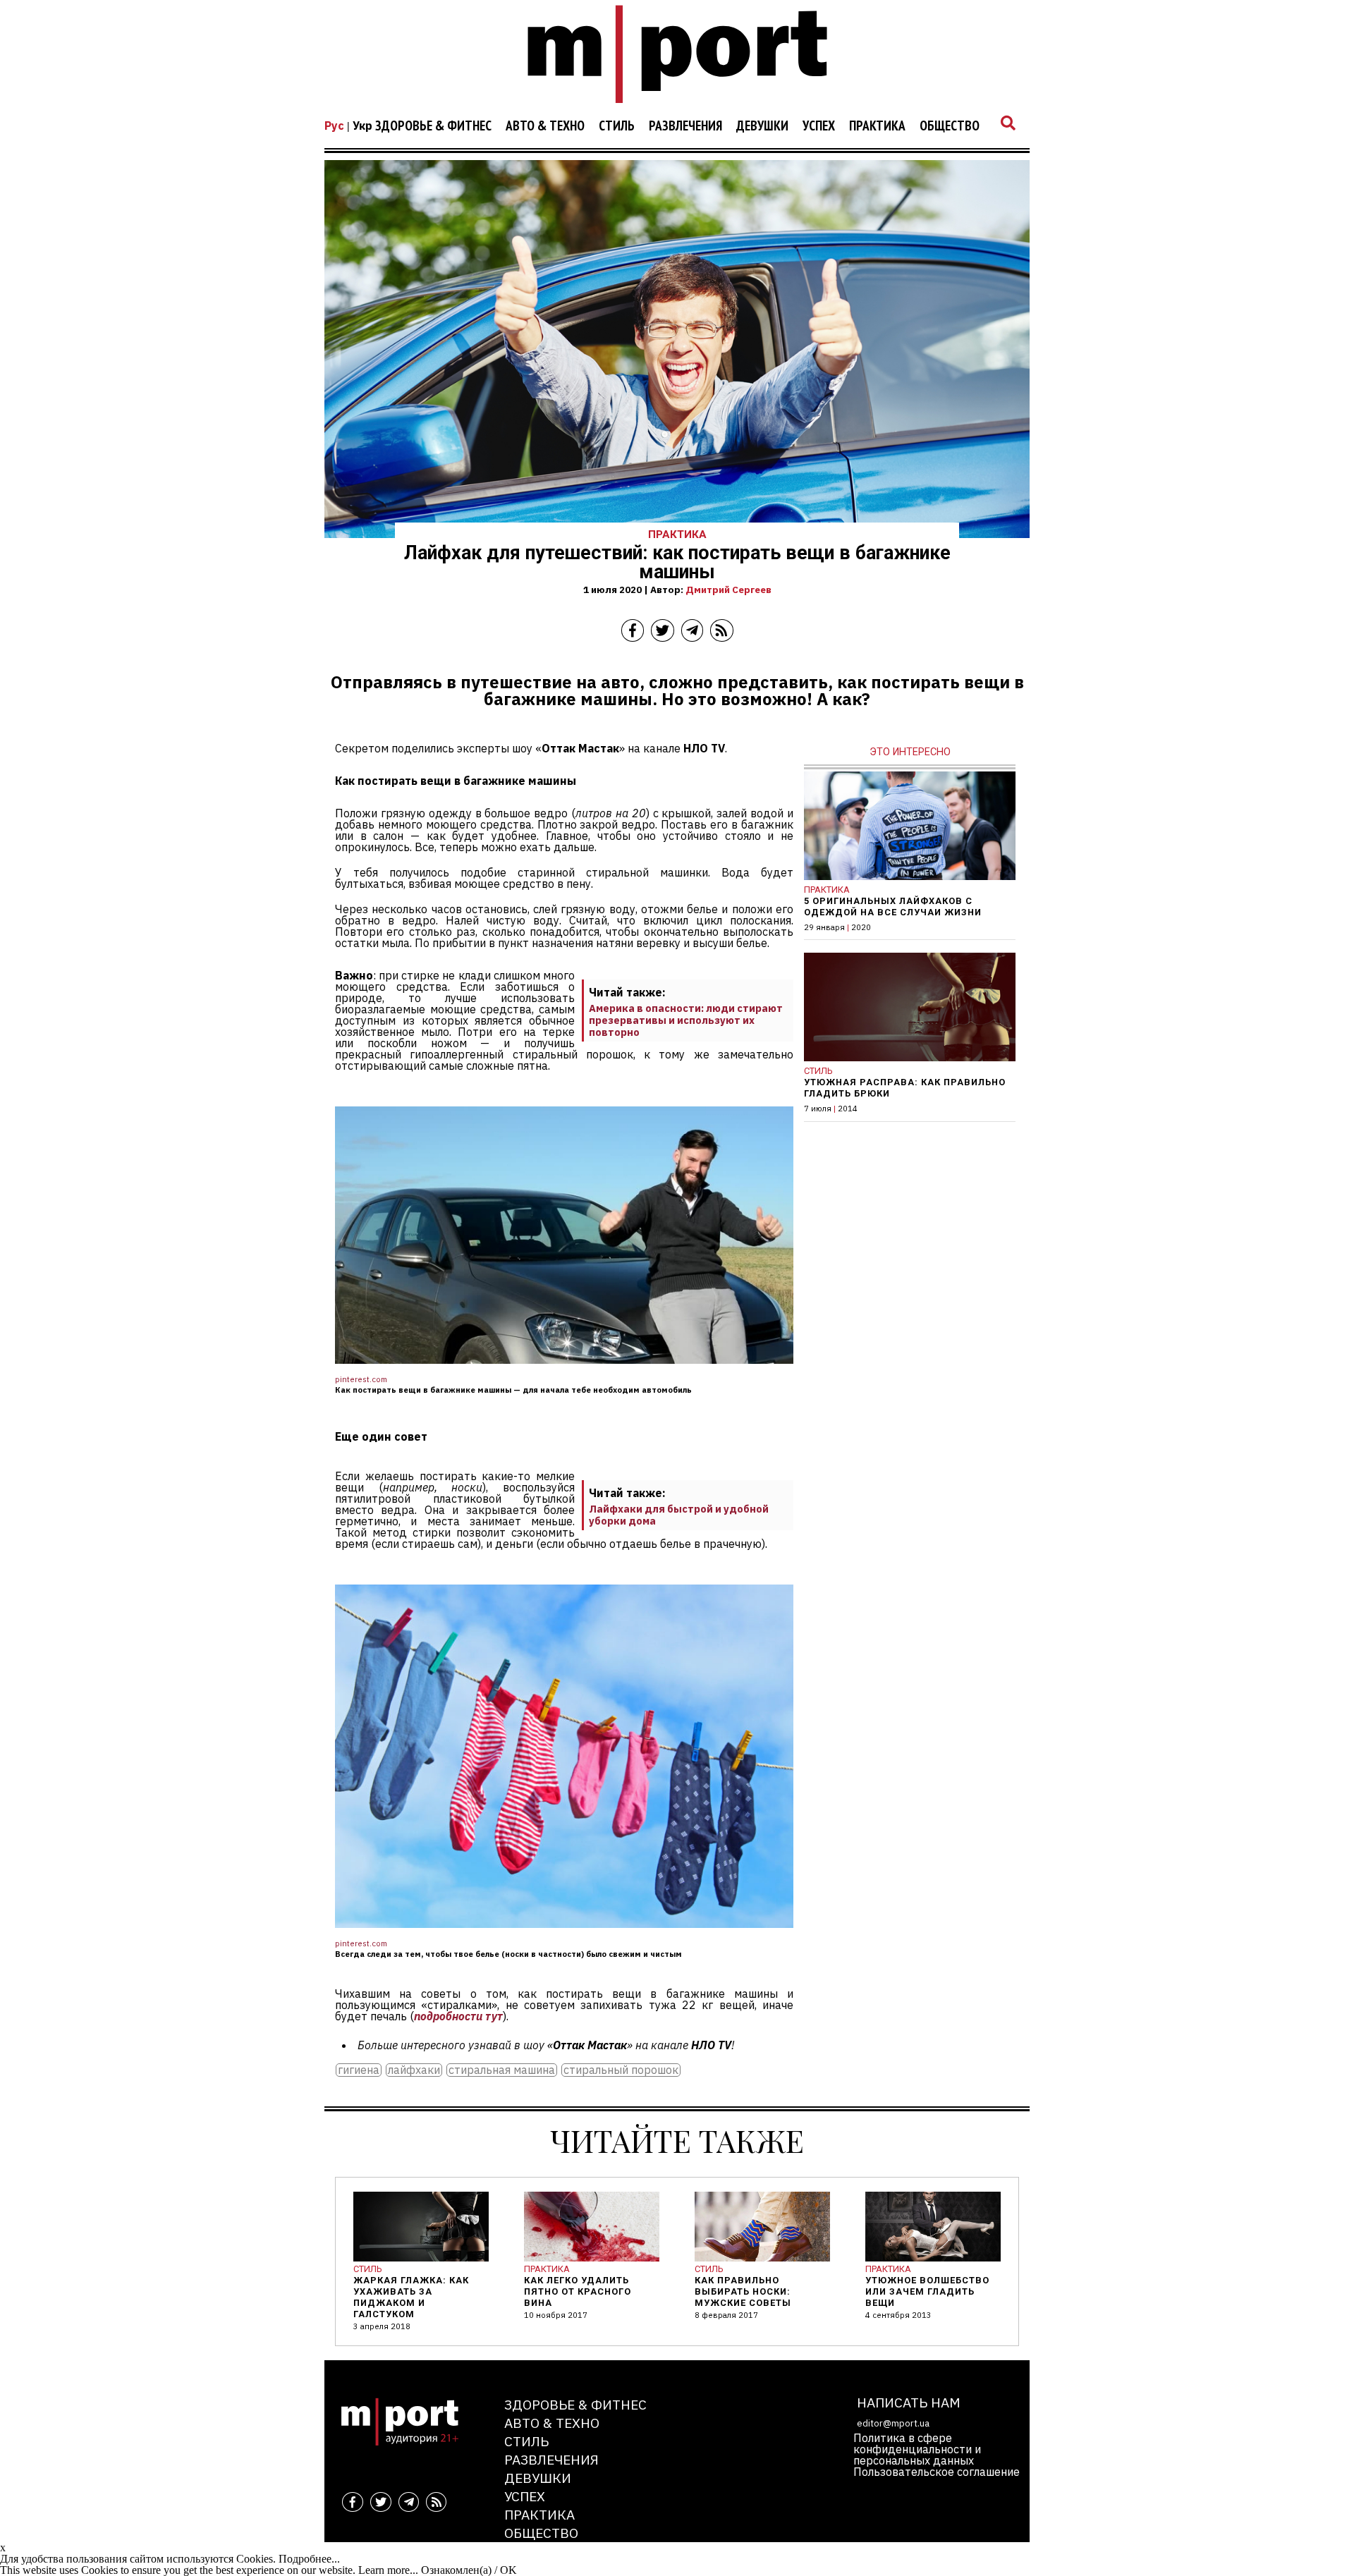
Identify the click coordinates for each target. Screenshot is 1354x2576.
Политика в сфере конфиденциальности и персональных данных (917, 2449)
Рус (334, 126)
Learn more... (388, 2570)
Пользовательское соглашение (937, 2472)
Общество (950, 126)
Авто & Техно (545, 126)
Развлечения (685, 126)
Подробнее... (309, 2559)
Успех (819, 126)
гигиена (359, 2070)
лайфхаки (414, 2070)
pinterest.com (361, 1379)
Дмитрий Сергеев (728, 590)
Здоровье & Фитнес (433, 126)
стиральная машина (502, 2070)
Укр (362, 126)
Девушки (762, 126)
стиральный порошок (621, 2070)
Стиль (617, 126)
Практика (877, 126)
